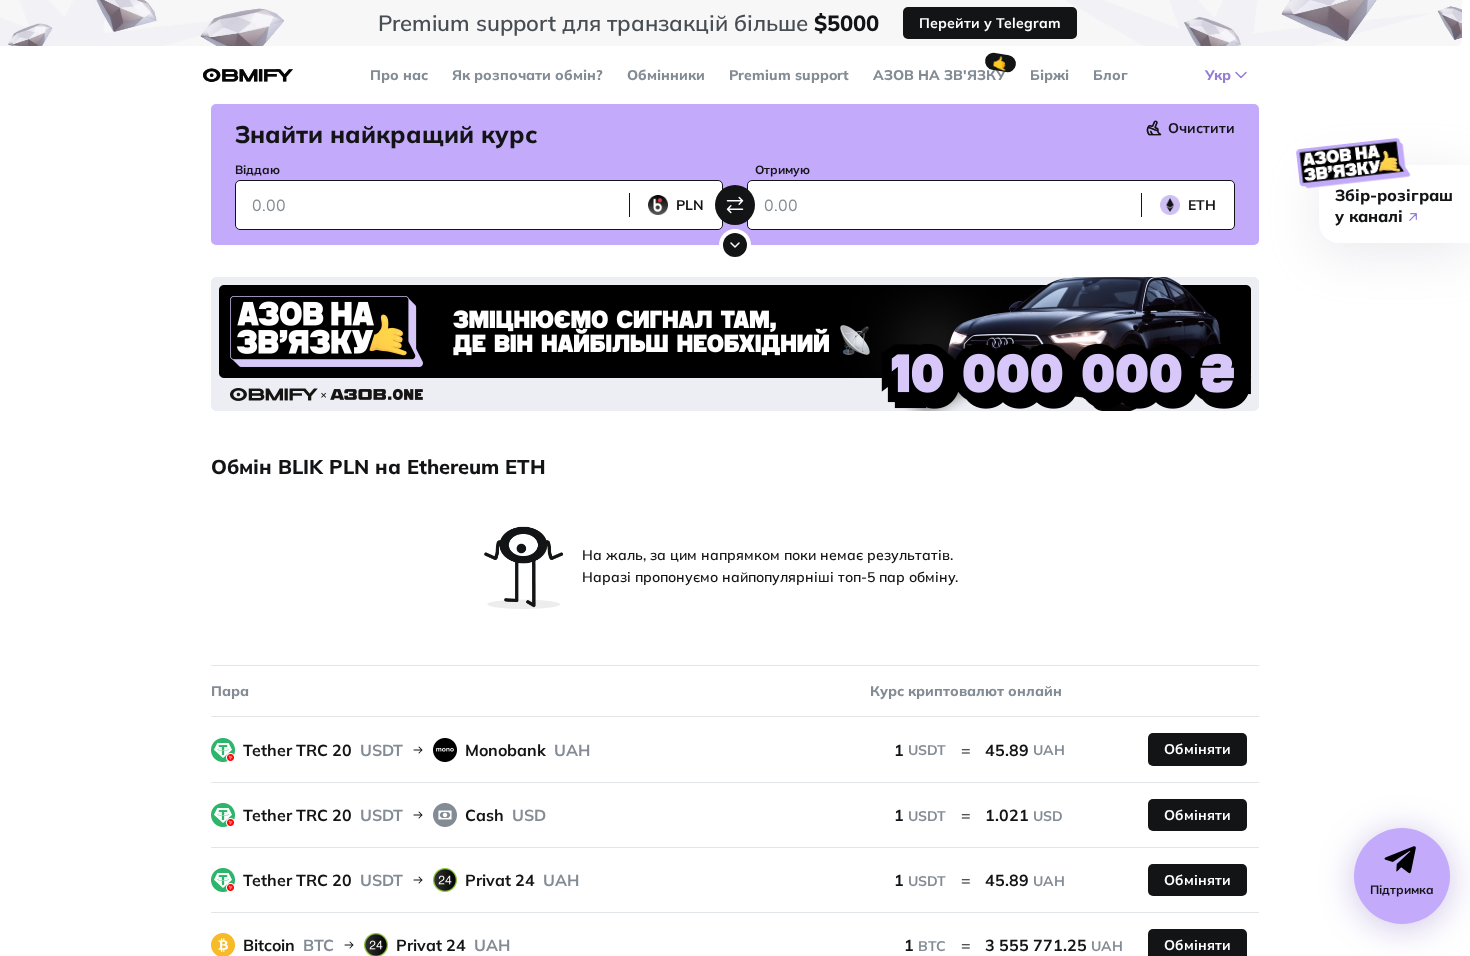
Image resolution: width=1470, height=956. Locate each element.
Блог (1110, 75)
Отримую (782, 169)
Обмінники (666, 75)
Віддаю (257, 169)
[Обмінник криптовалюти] (248, 75)
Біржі (1049, 75)
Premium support (789, 75)
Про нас (399, 75)
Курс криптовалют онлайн (966, 691)
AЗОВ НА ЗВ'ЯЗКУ (939, 75)
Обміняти (1197, 749)
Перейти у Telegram (990, 23)
